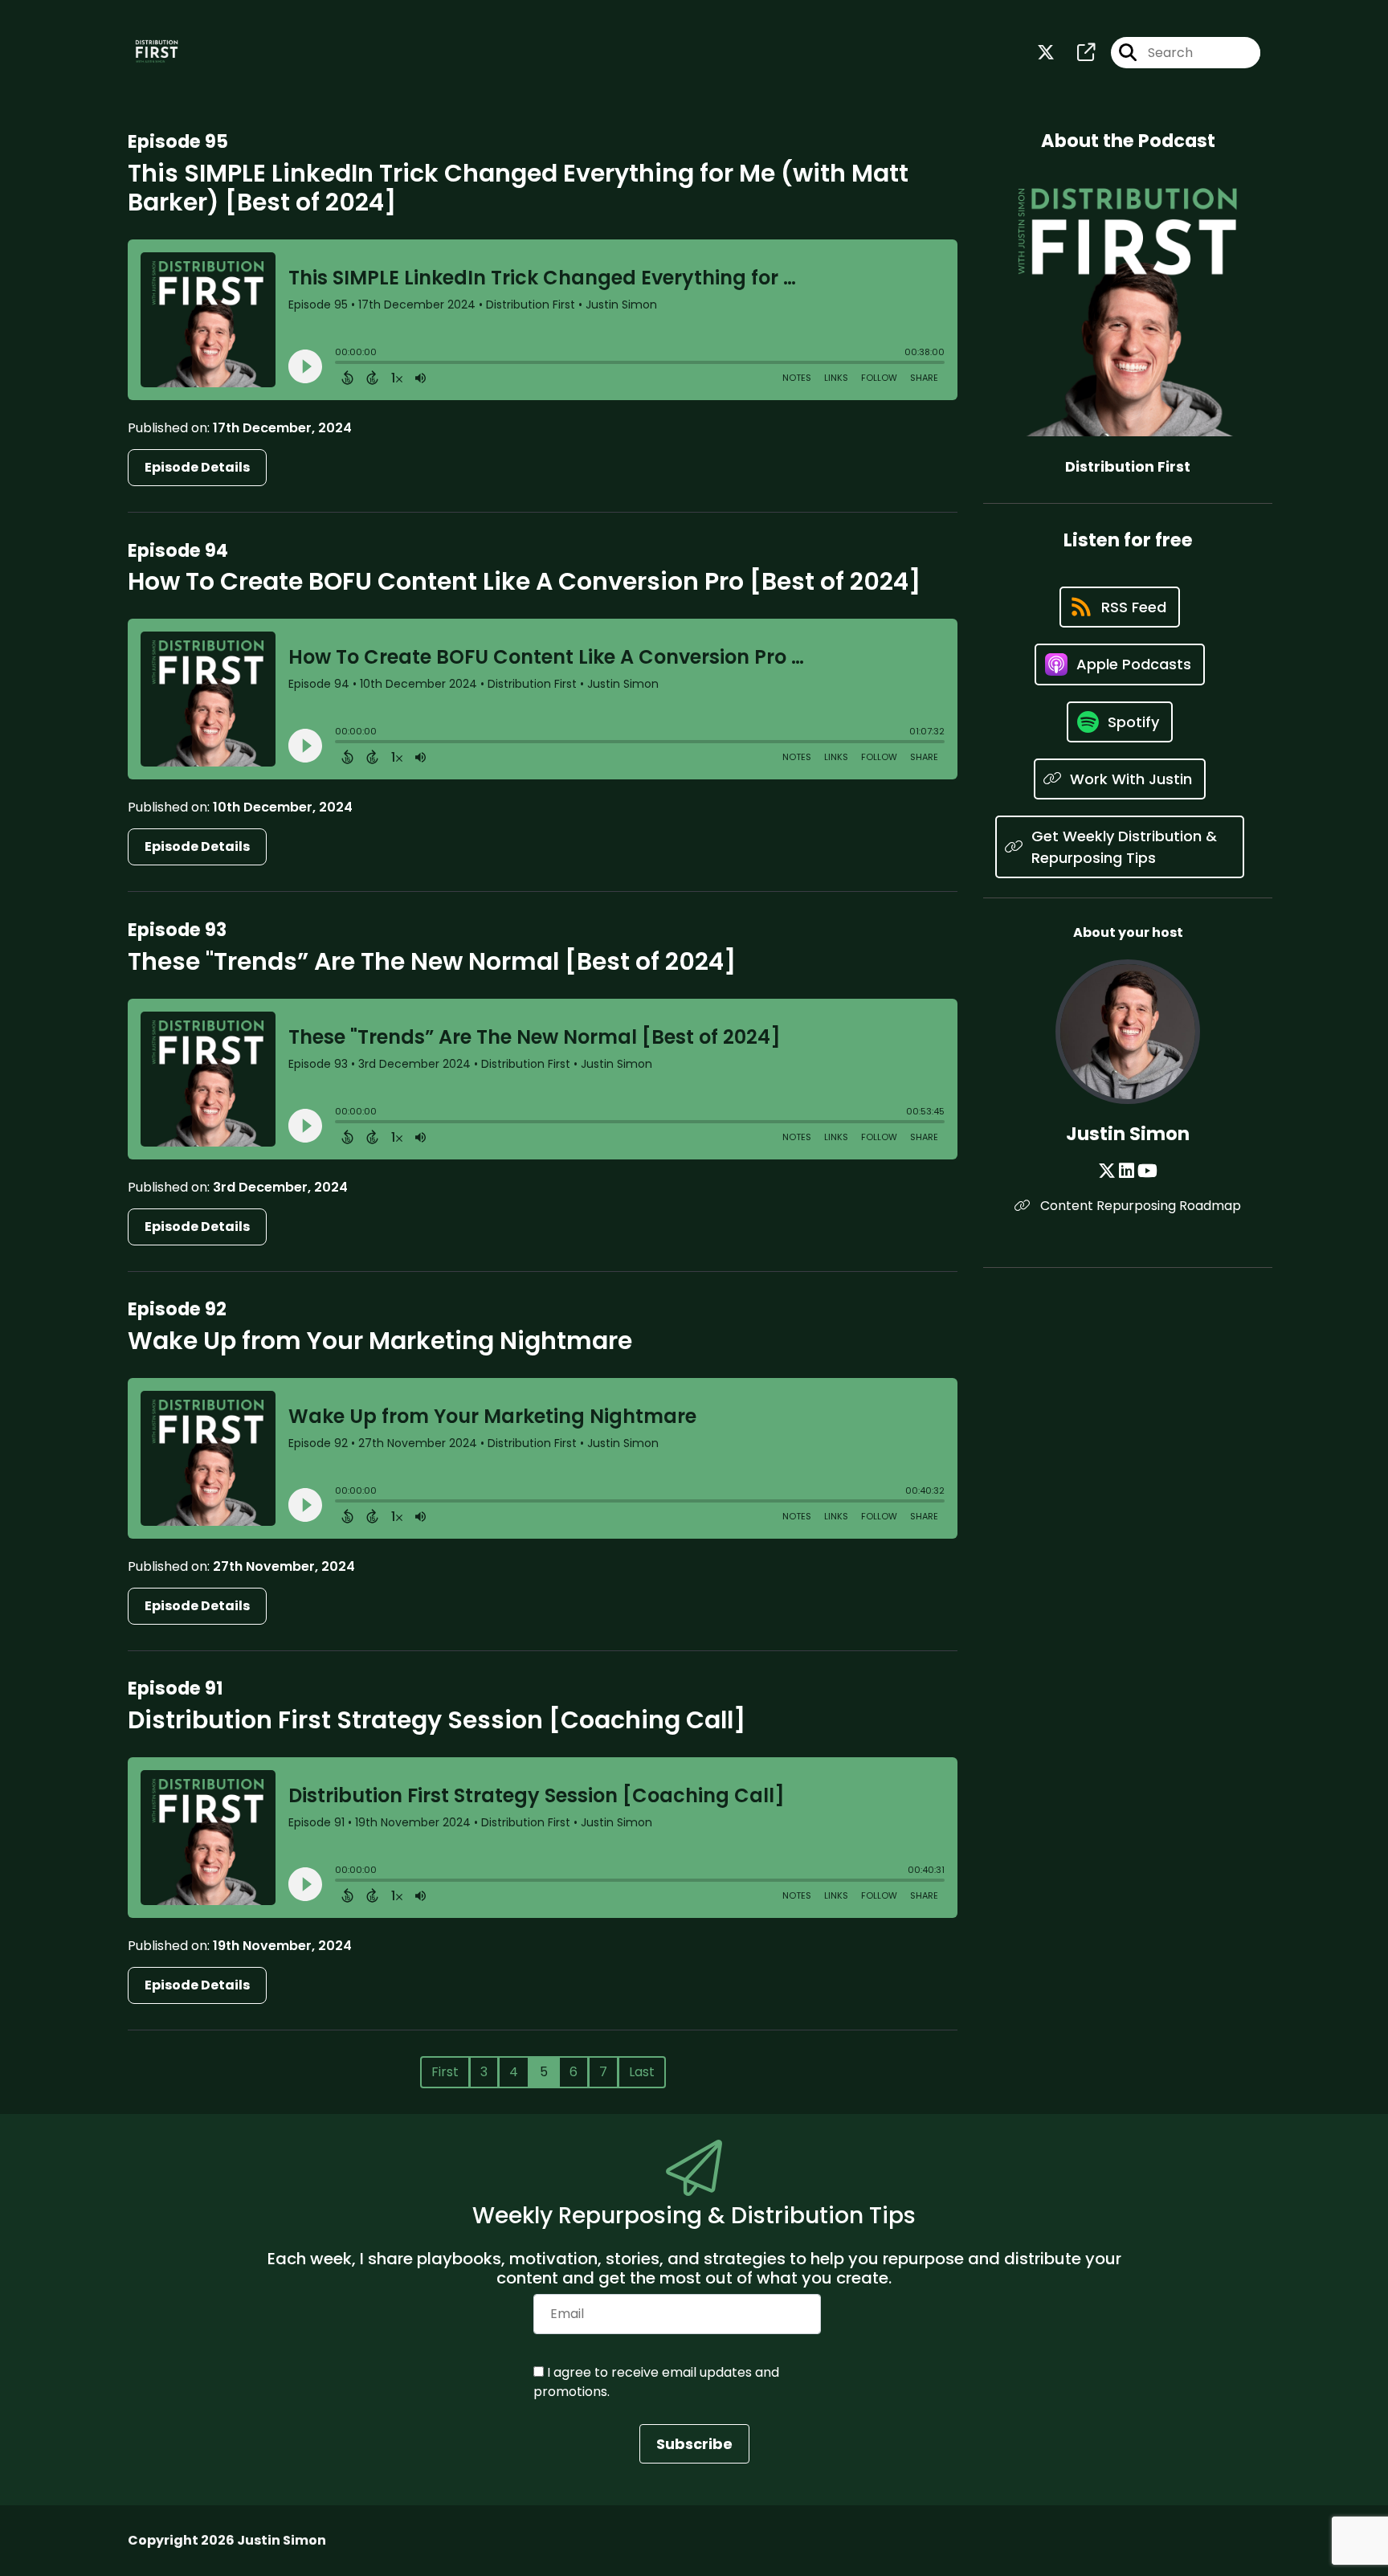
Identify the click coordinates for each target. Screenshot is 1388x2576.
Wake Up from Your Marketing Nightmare (380, 1341)
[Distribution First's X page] (1046, 53)
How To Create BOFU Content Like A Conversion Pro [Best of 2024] (524, 581)
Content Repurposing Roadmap (1139, 1206)
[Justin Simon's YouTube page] (1147, 1171)
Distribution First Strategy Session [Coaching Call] (437, 1720)
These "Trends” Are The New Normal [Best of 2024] (432, 961)
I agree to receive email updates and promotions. (656, 2382)
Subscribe (694, 2444)
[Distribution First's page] (1076, 53)
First (445, 2072)
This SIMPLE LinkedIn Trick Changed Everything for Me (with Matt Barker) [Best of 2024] (518, 188)
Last (642, 2072)
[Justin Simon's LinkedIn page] (1127, 1171)
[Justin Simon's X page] (1107, 1171)
